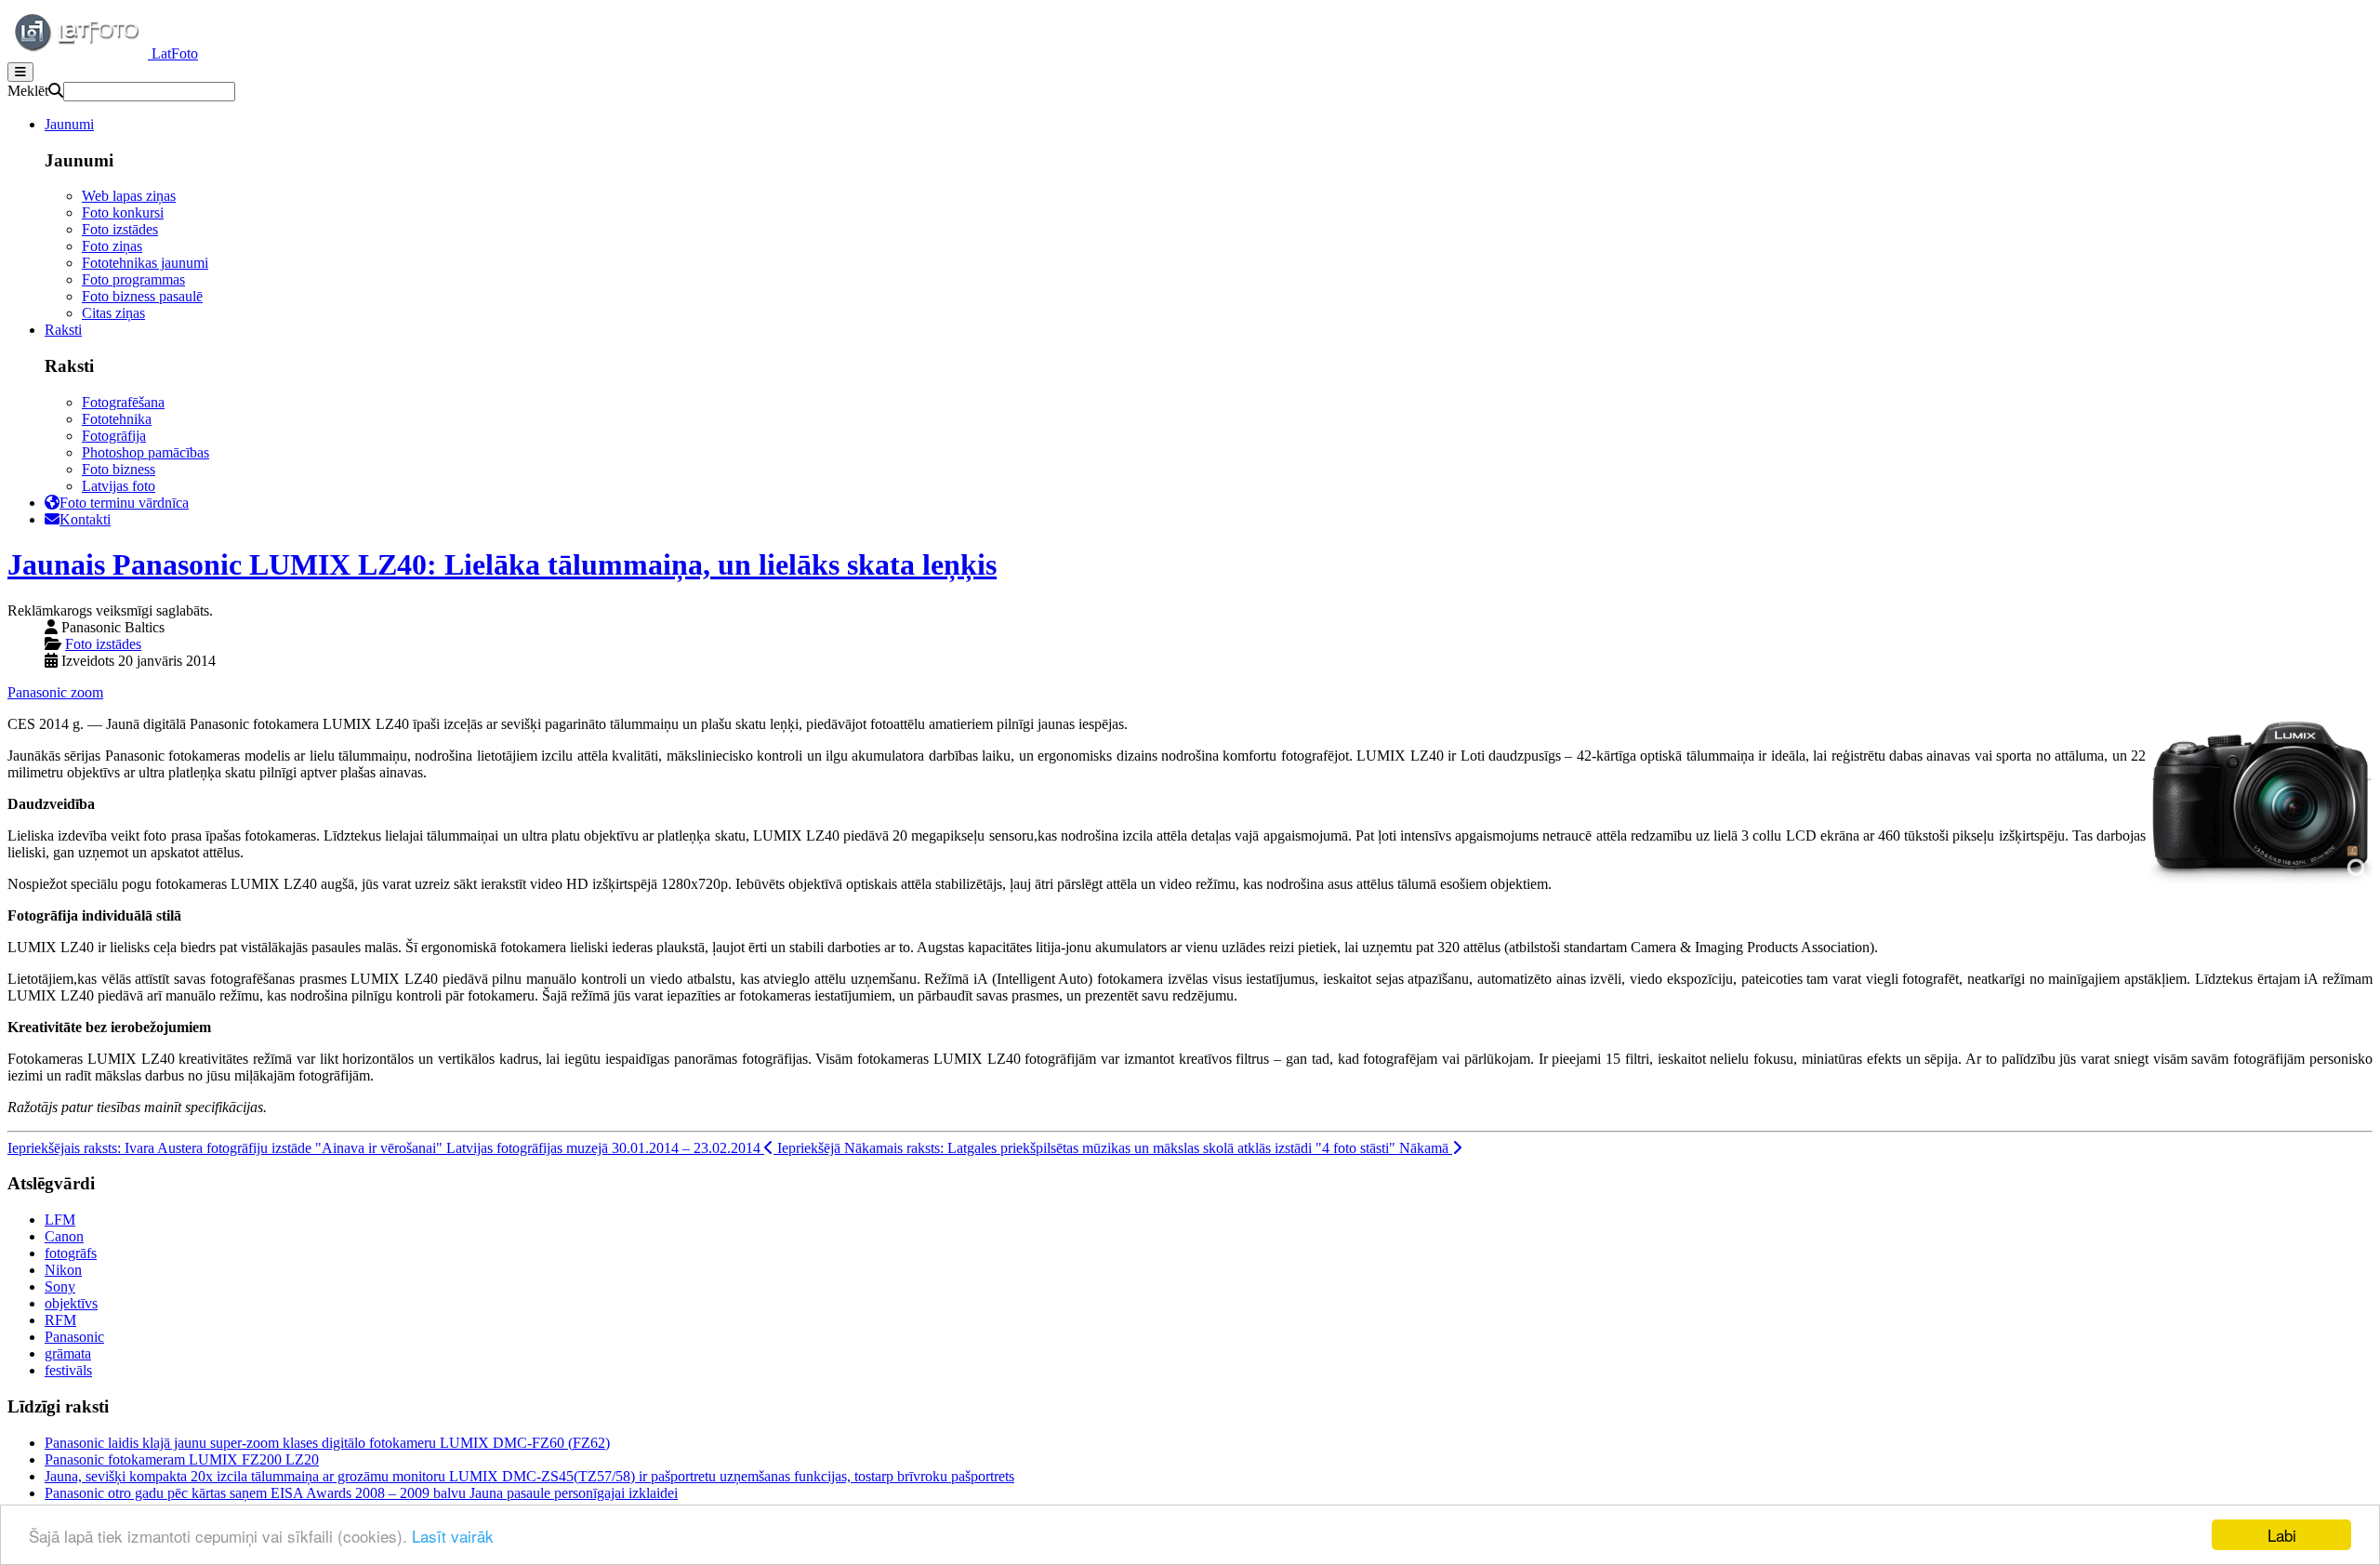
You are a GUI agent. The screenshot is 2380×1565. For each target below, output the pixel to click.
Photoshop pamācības (145, 452)
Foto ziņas (112, 246)
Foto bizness (119, 469)
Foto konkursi (123, 212)
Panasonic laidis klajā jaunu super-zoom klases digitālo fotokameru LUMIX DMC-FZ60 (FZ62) (327, 1443)
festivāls (68, 1370)
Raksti (63, 330)
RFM (60, 1320)
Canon (64, 1236)
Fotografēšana (123, 402)
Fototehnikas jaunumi (145, 263)
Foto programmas (133, 279)
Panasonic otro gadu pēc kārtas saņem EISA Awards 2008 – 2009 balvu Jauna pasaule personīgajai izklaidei (361, 1493)
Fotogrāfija (114, 436)
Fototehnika (117, 419)
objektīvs (71, 1303)
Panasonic (39, 692)
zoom (87, 692)
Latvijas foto (119, 486)
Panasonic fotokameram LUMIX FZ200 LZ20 (182, 1459)
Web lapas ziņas (129, 196)
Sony (60, 1286)
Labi (2282, 1535)
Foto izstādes (120, 229)
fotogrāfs (71, 1253)
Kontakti (85, 519)
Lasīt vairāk (453, 1536)
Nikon (63, 1270)
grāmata (68, 1353)
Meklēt (28, 91)
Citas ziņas (113, 313)
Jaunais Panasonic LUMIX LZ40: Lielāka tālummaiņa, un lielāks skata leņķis (502, 564)
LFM (60, 1220)
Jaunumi (69, 124)
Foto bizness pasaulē (142, 296)
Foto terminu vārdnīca (124, 503)
